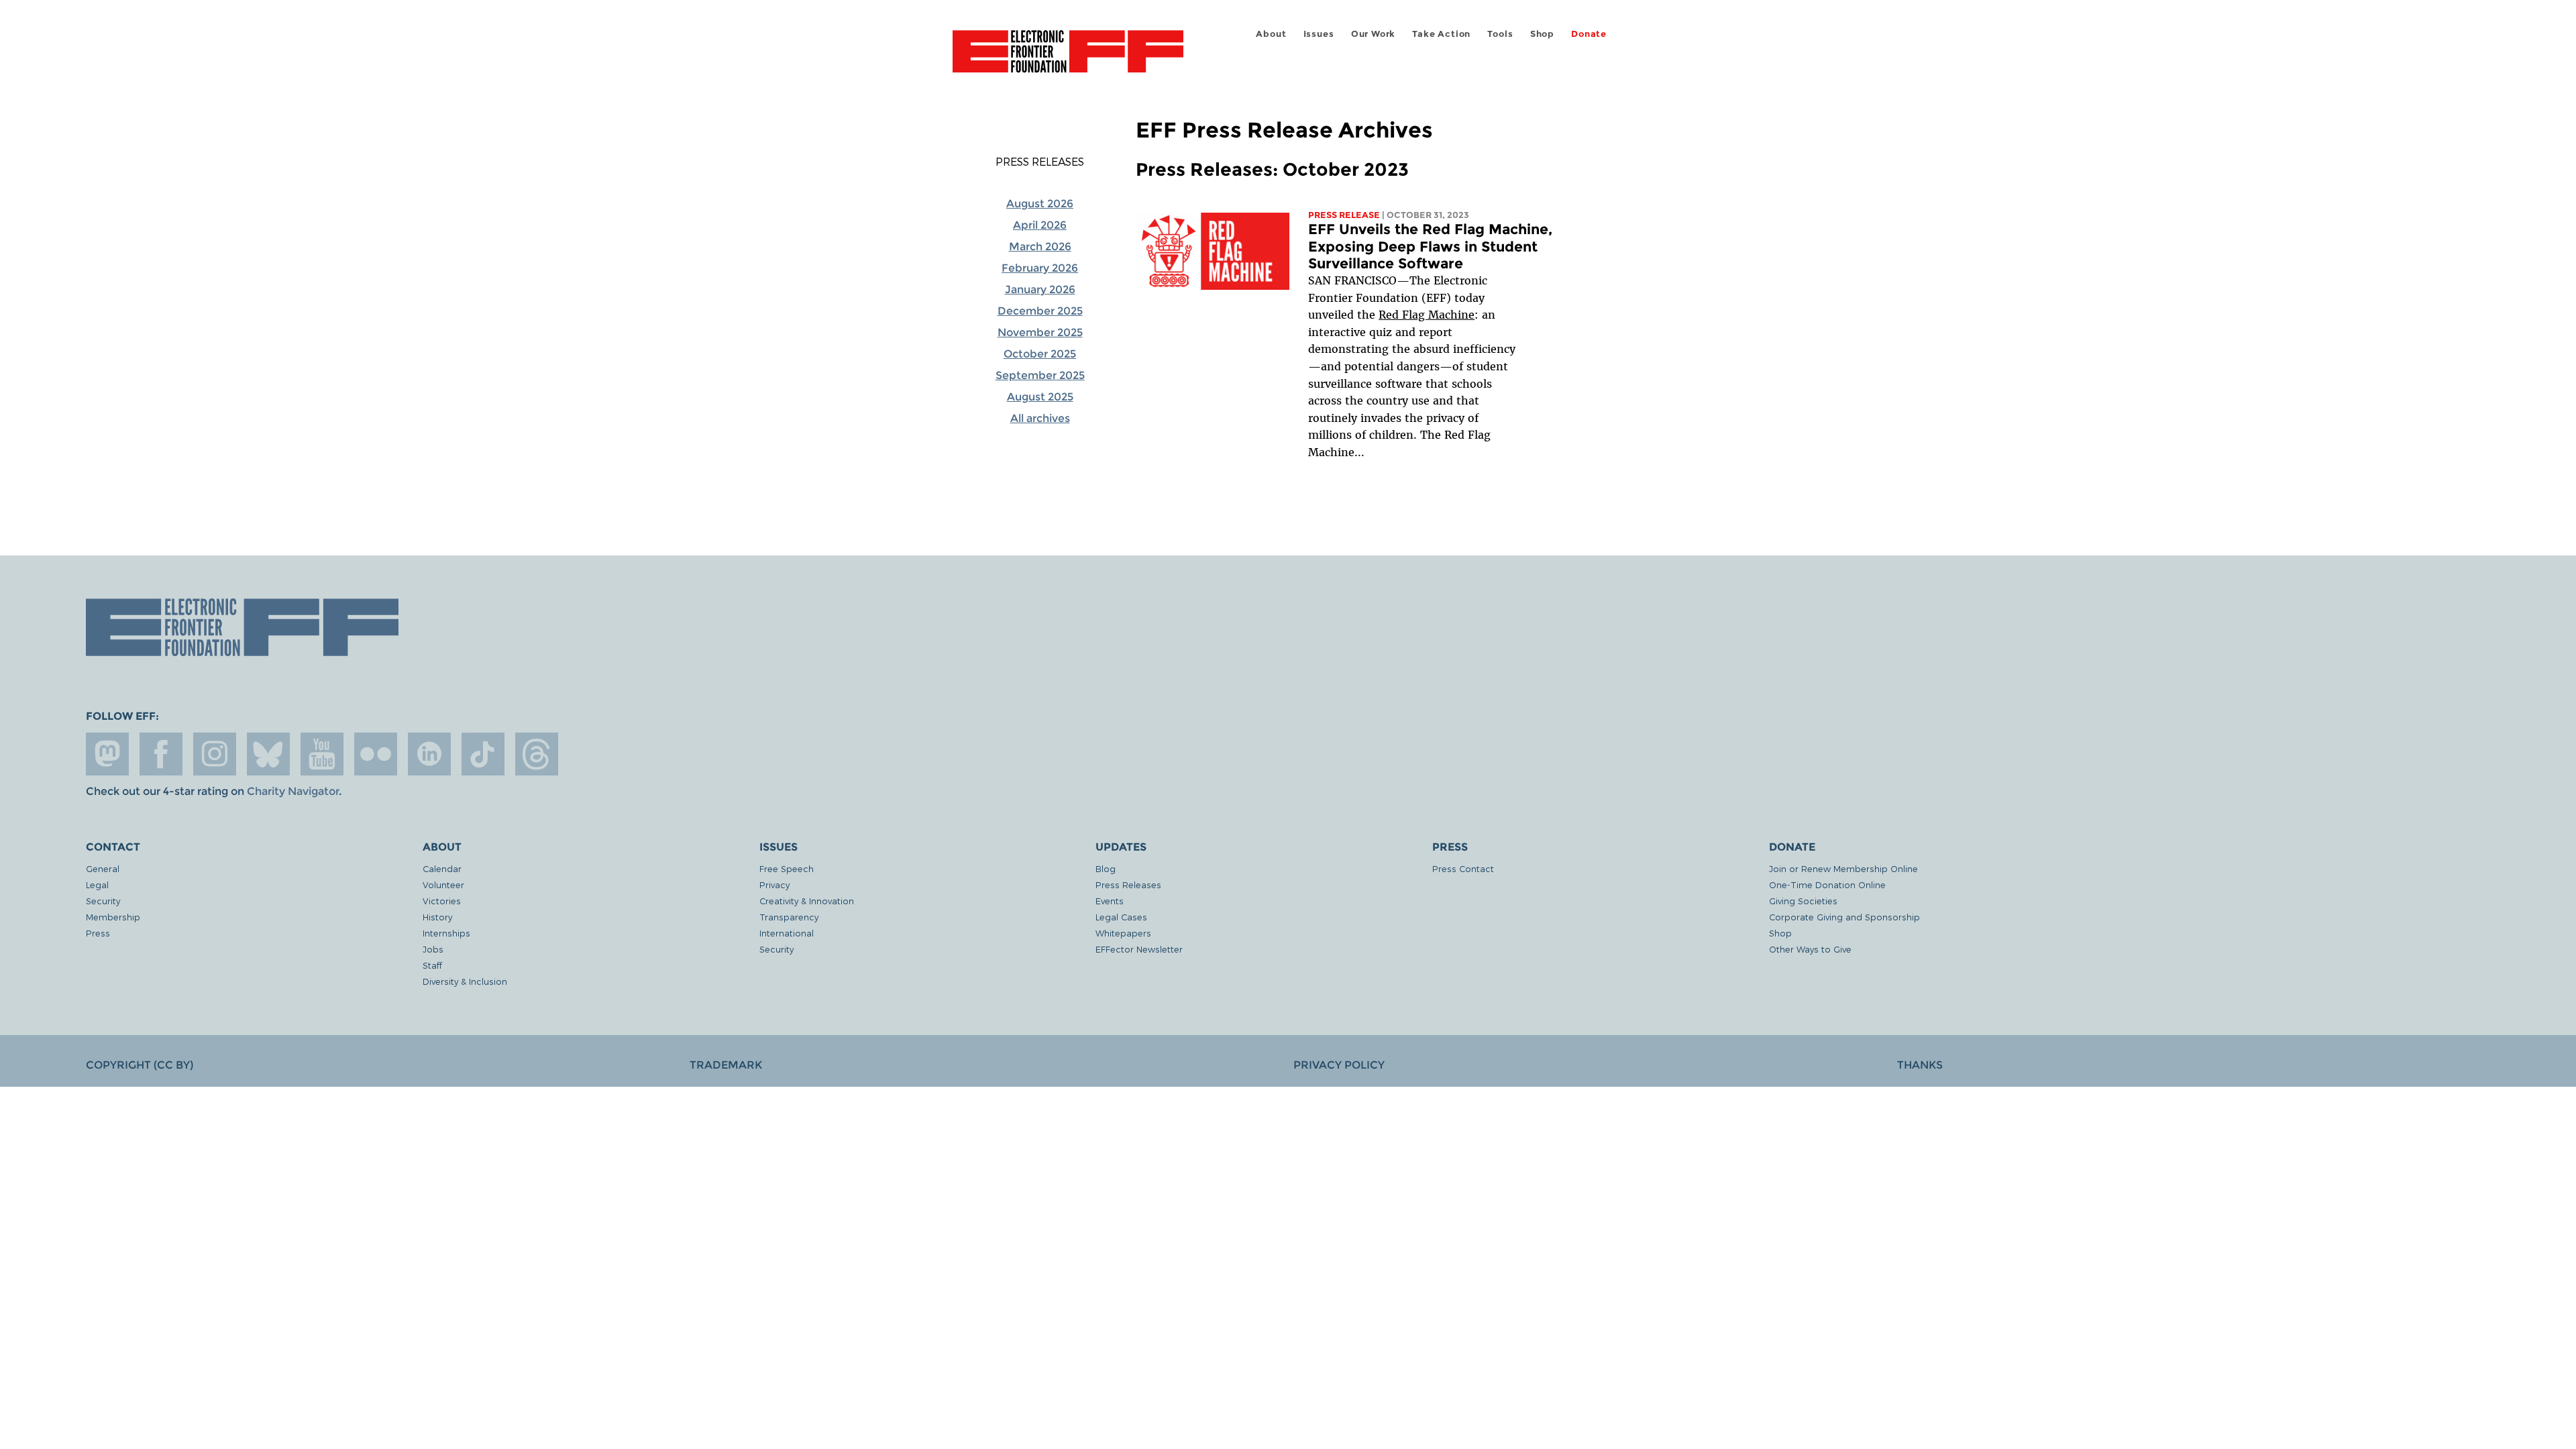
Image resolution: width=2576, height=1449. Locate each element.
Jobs (433, 949)
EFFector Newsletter (1139, 949)
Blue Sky (268, 754)
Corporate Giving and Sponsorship (1844, 917)
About (1271, 34)
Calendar (442, 868)
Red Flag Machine (1427, 315)
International (787, 933)
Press (98, 933)
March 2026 (1040, 247)
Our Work (1373, 34)
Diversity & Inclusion (465, 981)
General (103, 868)
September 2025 (1040, 375)
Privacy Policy (1339, 1065)
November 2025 (1040, 332)
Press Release (1344, 215)
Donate (1589, 34)
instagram (215, 754)
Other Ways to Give (1810, 949)
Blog (1106, 868)
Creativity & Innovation (807, 901)
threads (537, 754)
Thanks (1920, 1065)
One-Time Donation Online (1827, 884)
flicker (376, 754)
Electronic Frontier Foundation (1068, 59)
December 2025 (1040, 311)
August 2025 (1040, 397)
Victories (442, 901)
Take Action (1441, 34)
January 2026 (1040, 289)
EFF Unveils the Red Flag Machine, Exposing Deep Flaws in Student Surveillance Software (1430, 246)
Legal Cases (1121, 917)
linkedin (429, 754)
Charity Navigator (293, 791)
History (437, 917)
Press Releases (1040, 162)
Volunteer (443, 884)
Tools (1500, 34)
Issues (1319, 34)
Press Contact (1463, 868)
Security (103, 901)
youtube (322, 754)
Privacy (774, 884)
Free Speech (787, 868)
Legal (97, 884)
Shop (1542, 34)
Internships (446, 933)
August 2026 (1040, 204)
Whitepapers (1123, 933)
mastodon (107, 754)
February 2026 (1040, 268)
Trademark (726, 1065)
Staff (432, 965)
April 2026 (1040, 225)
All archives (1040, 418)
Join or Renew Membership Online (1843, 868)
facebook (161, 754)
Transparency (789, 917)
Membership (113, 917)
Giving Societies (1803, 901)
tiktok (483, 754)
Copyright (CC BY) (140, 1065)
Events (1110, 901)
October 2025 (1040, 354)
